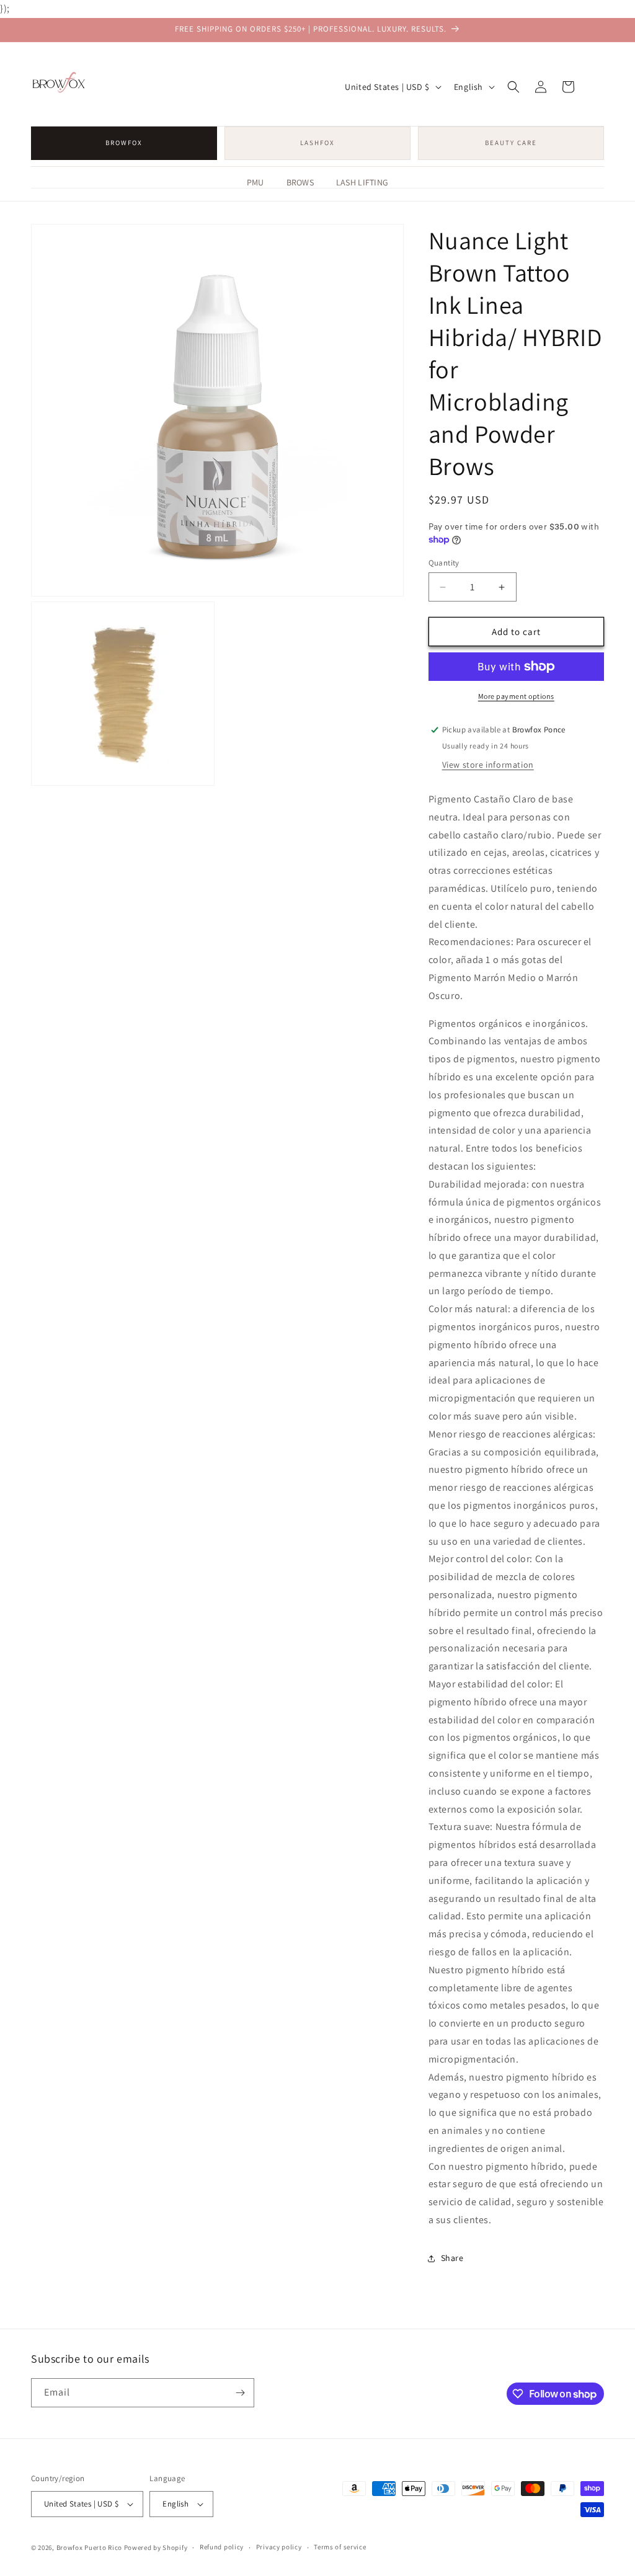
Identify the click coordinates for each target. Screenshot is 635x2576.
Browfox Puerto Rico (89, 2547)
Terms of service (340, 2547)
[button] (513, 87)
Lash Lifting (362, 182)
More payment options (516, 696)
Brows (300, 182)
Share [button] (452, 2258)
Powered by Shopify (156, 2547)
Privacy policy (279, 2547)
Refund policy (222, 2547)
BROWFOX (124, 143)
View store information (488, 765)
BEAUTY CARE (511, 143)
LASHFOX (317, 143)
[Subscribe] (240, 2393)
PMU (255, 182)
